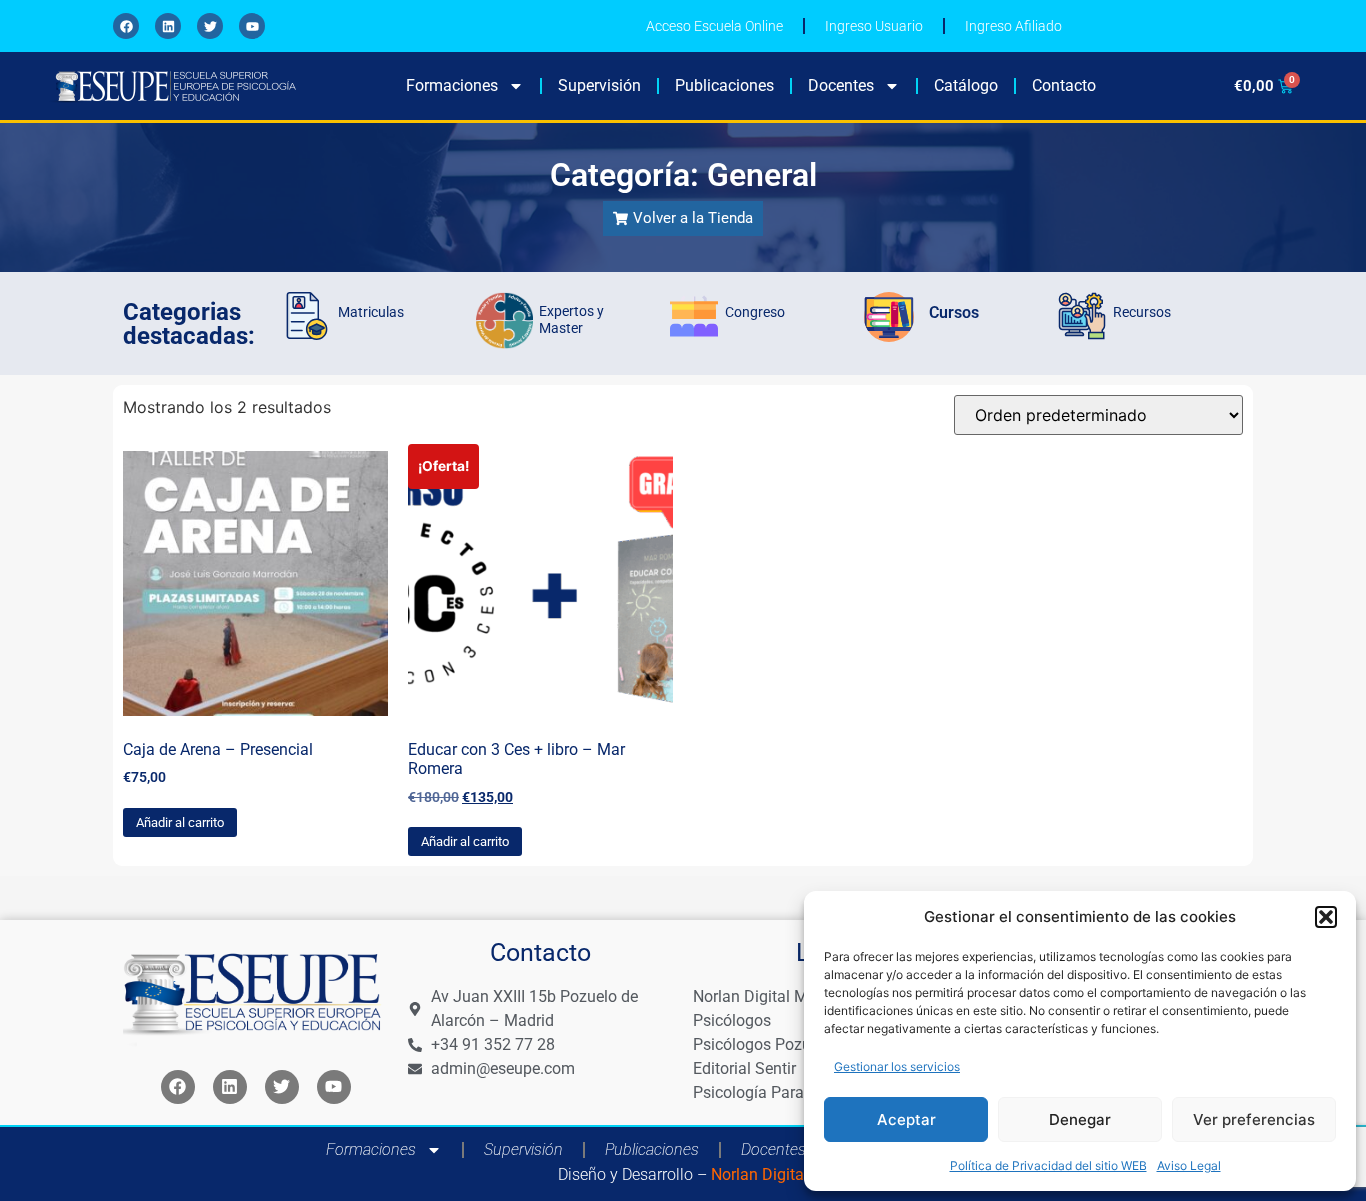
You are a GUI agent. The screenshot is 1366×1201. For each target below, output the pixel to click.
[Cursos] (889, 317)
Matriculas (371, 312)
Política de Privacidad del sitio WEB (1048, 1165)
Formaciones (452, 85)
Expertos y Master (571, 319)
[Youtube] (252, 26)
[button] (1326, 917)
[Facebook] (126, 26)
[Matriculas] (307, 316)
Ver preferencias (1254, 1119)
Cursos (954, 312)
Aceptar (906, 1119)
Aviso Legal (1189, 1165)
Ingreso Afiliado (1013, 26)
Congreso (755, 312)
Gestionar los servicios (897, 1066)
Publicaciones (724, 85)
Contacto (1064, 85)
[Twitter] (210, 26)
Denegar (1080, 1119)
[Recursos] (1082, 316)
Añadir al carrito (180, 822)
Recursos (1142, 312)
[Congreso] (694, 316)
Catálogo (966, 85)
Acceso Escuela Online (714, 26)
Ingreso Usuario (874, 26)
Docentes (841, 85)
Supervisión (599, 85)
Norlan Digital (757, 1174)
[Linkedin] (168, 26)
